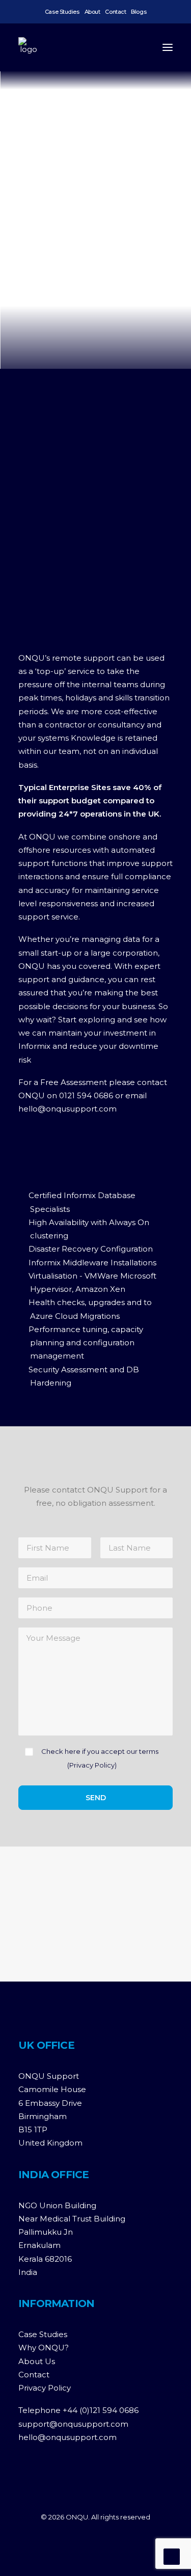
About (92, 12)
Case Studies (62, 12)
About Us (37, 2361)
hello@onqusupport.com (67, 1109)
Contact (115, 12)
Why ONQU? (44, 2348)
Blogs (139, 12)
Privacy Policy (92, 1765)
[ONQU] (29, 47)
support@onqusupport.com (73, 2424)
